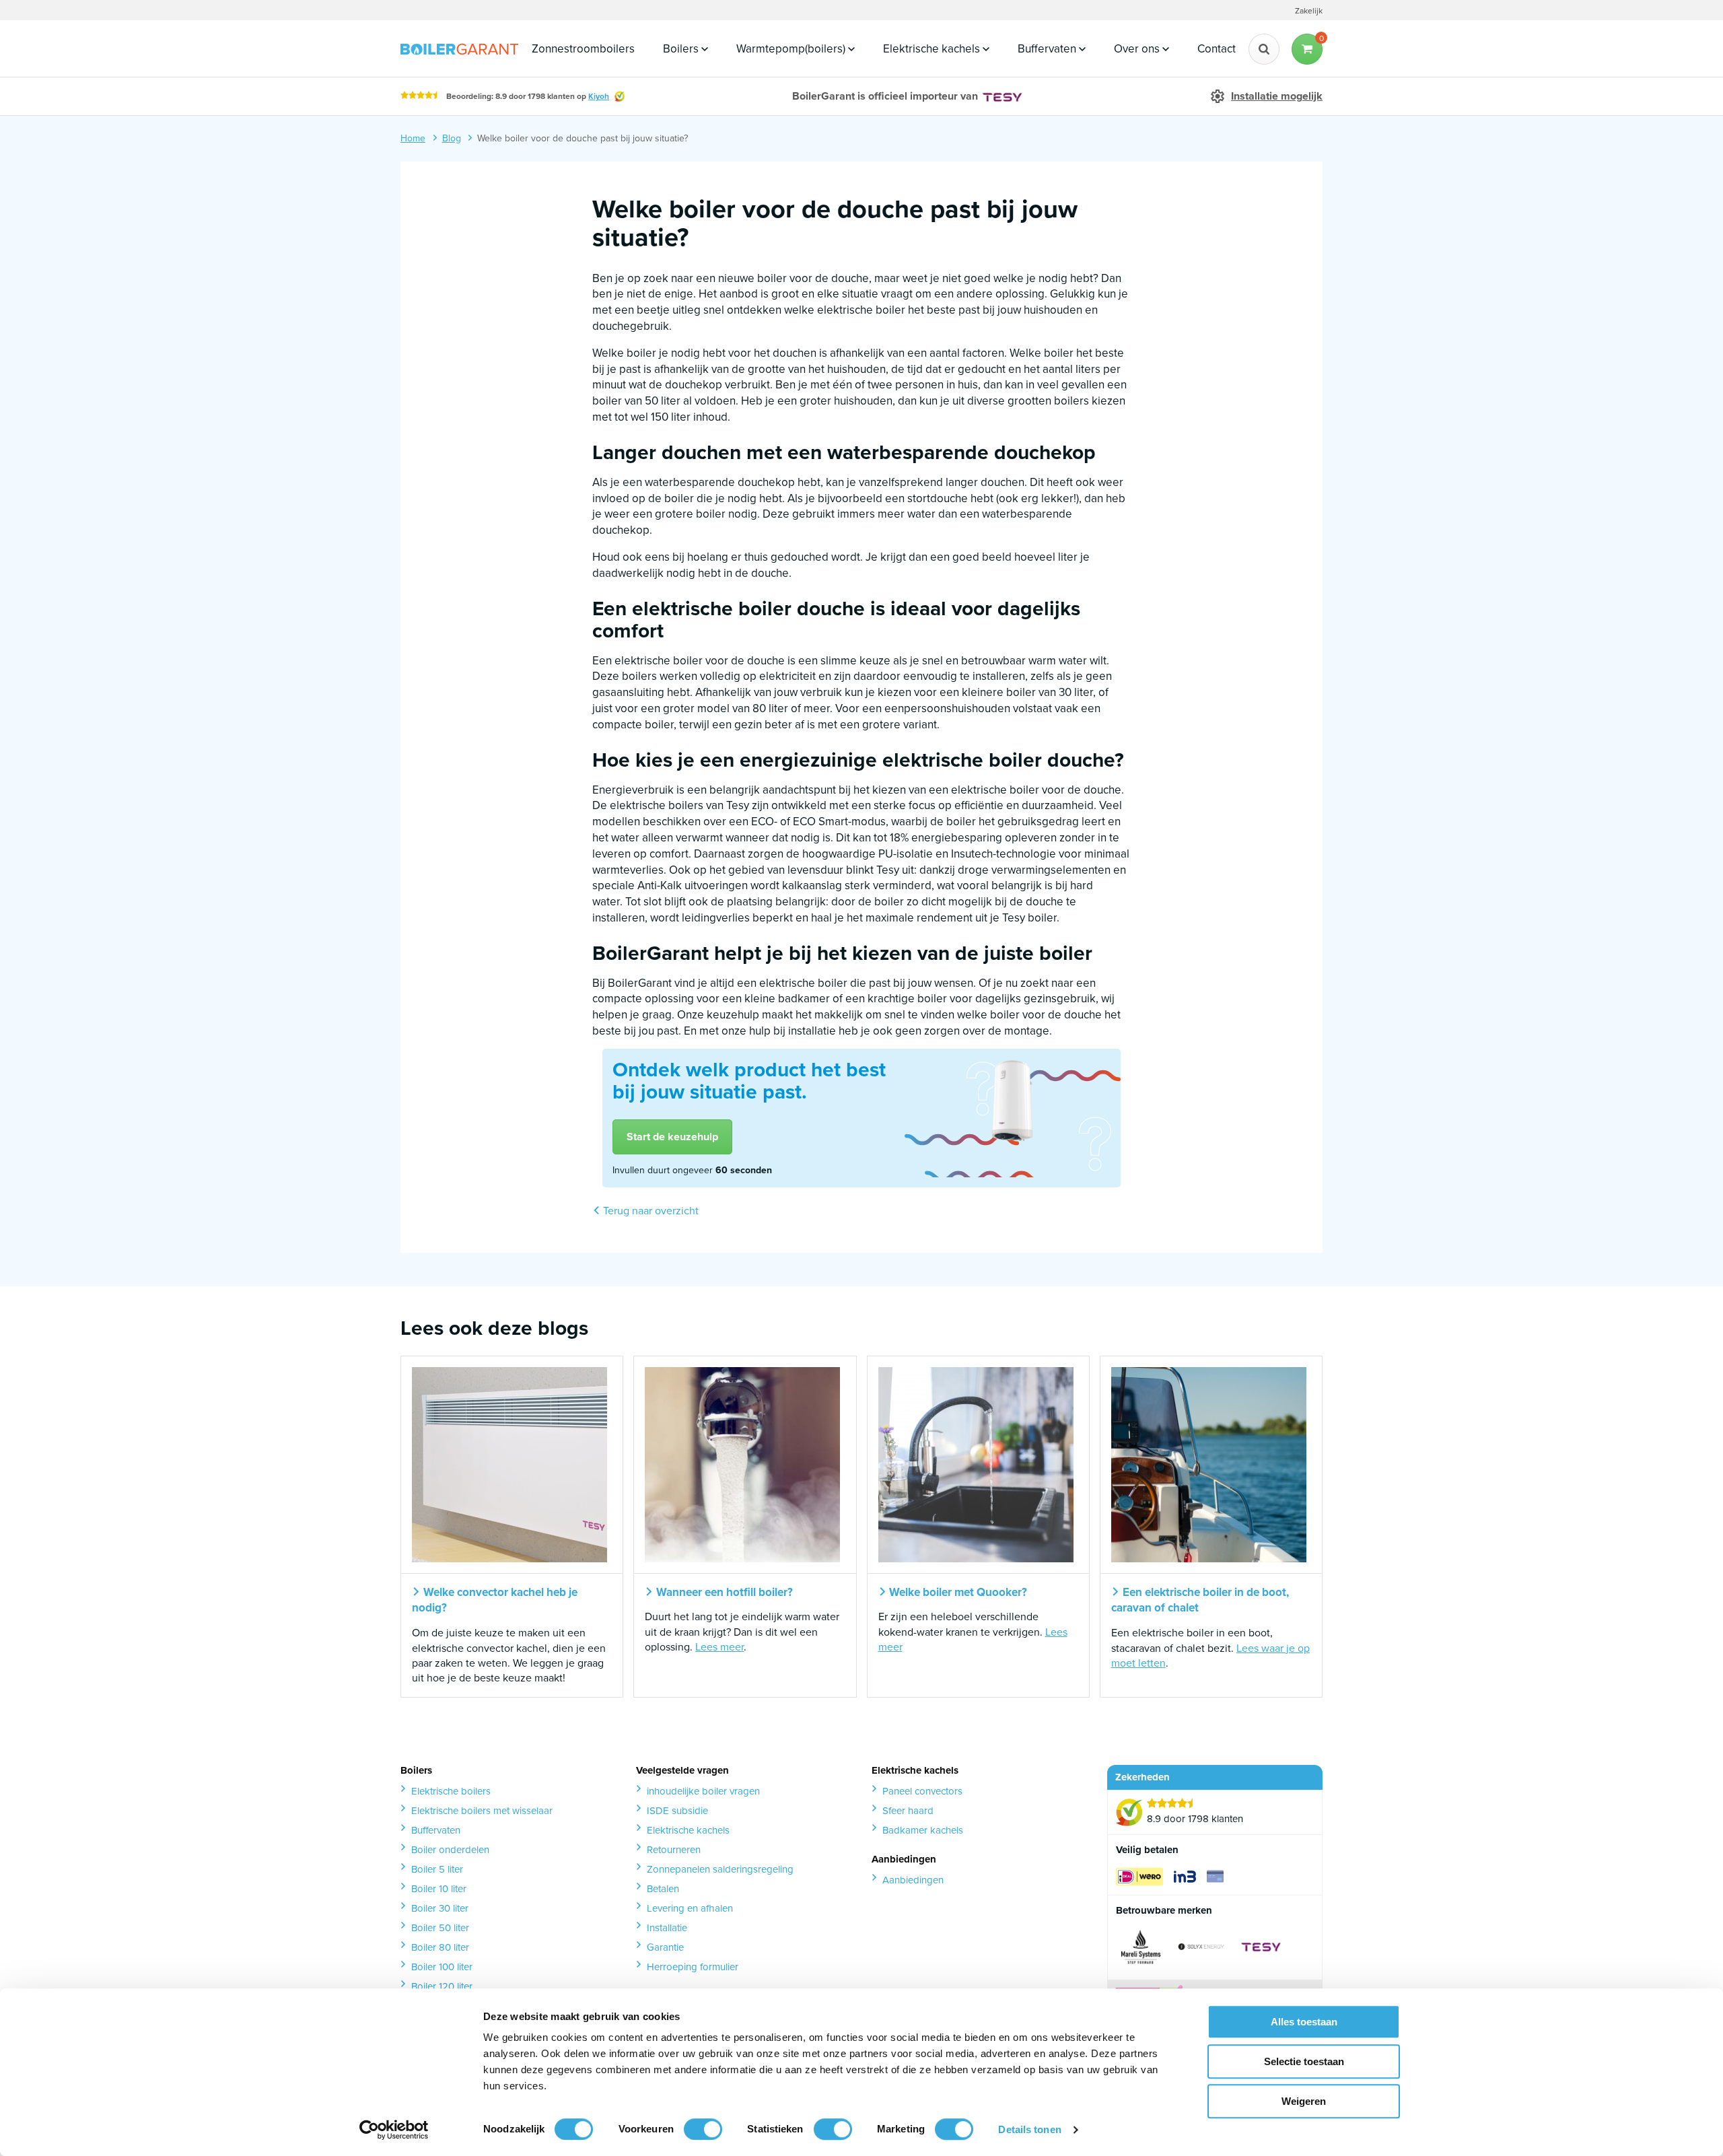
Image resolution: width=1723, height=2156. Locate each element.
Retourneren (674, 1850)
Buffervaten (1048, 49)
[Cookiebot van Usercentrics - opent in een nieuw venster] (394, 2130)
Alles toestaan (1304, 2022)
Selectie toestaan (1304, 2061)
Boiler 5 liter (437, 1869)
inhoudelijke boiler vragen (703, 1791)
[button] (1307, 49)
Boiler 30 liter (440, 1908)
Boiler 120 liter (442, 1986)
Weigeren (1304, 2101)
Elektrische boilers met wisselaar (482, 1811)
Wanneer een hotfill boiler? (723, 1593)
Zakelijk (1309, 11)
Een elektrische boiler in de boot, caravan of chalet (1200, 1601)
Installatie (667, 1928)
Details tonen (1029, 2129)
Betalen (663, 1889)
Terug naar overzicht (649, 1211)
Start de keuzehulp (672, 1137)
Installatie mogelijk (1277, 96)
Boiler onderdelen (450, 1850)
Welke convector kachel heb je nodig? (495, 1601)
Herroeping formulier (693, 1967)
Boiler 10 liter (439, 1889)
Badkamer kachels (923, 1830)
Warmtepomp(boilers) (792, 49)
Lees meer (719, 1647)
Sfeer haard (908, 1811)
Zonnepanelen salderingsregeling (720, 1869)
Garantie (665, 1947)
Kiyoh (599, 96)
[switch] (703, 2129)
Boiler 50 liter (440, 1928)
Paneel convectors (922, 1791)
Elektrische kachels (933, 49)
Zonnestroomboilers (583, 49)
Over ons (1138, 49)
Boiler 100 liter (442, 1967)
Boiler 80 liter (440, 1947)
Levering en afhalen (690, 1908)
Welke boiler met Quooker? (957, 1593)
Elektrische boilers (451, 1791)
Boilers (682, 49)
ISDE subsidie (677, 1811)
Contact (1217, 49)
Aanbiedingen (913, 1880)
